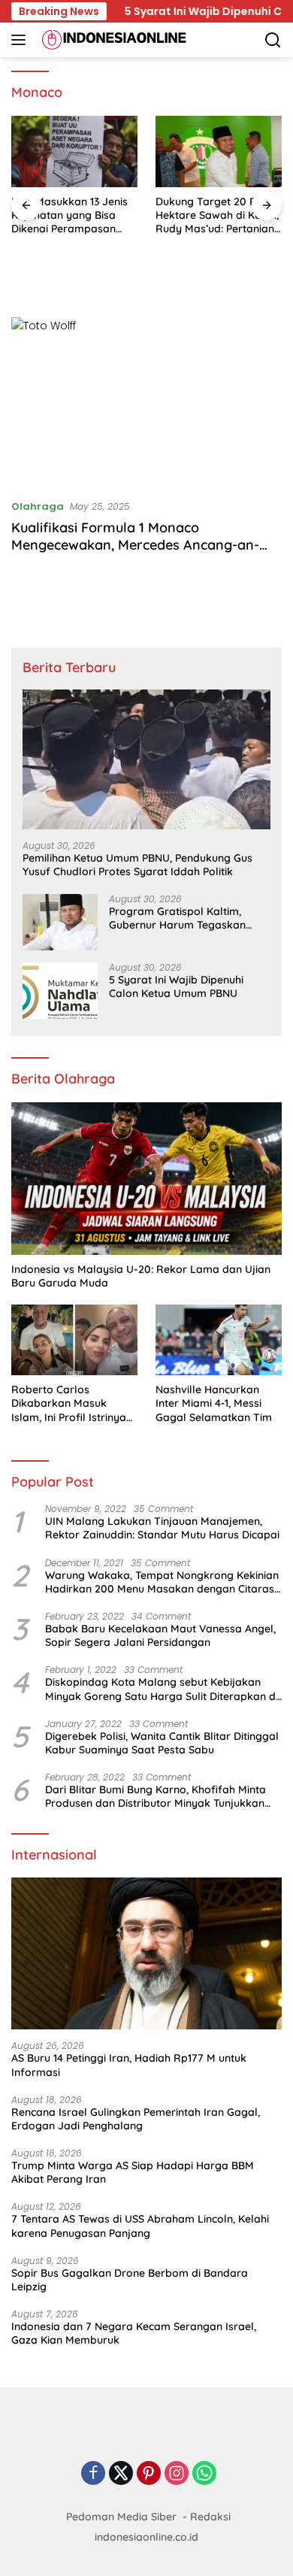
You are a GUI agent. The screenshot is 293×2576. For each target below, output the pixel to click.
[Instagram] (177, 2474)
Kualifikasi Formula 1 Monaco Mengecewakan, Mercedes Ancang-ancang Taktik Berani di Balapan (135, 545)
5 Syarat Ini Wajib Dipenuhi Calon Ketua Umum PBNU (176, 986)
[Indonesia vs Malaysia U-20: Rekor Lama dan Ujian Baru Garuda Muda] (146, 1179)
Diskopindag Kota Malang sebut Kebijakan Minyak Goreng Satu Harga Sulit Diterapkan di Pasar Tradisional (162, 1689)
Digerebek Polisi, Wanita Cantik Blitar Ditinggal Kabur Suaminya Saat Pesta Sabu (162, 1743)
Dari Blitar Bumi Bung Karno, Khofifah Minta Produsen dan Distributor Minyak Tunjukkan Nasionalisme (156, 1796)
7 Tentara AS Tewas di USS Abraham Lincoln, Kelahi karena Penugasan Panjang (140, 2226)
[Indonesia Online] (112, 40)
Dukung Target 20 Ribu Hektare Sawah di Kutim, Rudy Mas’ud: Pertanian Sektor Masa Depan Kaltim (217, 215)
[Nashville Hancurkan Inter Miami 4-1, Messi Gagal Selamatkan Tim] (219, 1340)
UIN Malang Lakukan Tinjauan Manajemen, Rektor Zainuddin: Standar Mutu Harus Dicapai (162, 1528)
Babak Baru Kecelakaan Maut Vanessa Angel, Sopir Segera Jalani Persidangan (160, 1635)
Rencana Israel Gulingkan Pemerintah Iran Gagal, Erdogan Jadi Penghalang (136, 2119)
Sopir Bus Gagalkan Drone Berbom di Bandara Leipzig (130, 2280)
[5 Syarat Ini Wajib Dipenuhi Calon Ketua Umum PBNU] (60, 991)
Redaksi (210, 2517)
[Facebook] (93, 2474)
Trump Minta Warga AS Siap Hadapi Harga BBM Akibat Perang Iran (133, 2172)
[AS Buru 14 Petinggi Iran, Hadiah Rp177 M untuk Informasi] (146, 1954)
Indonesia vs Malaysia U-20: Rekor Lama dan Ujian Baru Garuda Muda (141, 1276)
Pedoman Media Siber (121, 2517)
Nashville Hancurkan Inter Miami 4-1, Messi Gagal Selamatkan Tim (214, 1403)
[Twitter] (121, 2474)
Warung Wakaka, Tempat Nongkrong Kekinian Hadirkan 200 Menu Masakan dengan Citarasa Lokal (163, 1582)
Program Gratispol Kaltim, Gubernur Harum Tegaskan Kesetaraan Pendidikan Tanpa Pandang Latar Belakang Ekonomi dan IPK (185, 918)
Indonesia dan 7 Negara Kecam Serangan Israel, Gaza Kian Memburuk (134, 2333)
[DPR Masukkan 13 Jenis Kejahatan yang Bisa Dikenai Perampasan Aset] (74, 152)
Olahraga (38, 506)
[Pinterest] (149, 2474)
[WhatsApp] (204, 2474)
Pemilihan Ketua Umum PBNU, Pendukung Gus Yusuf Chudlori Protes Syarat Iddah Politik (137, 865)
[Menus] (21, 40)
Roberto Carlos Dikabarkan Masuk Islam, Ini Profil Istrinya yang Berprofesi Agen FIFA (69, 1403)
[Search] (273, 40)
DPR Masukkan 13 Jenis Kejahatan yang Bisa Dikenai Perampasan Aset (69, 215)
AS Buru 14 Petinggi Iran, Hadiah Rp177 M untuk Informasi (129, 2065)
